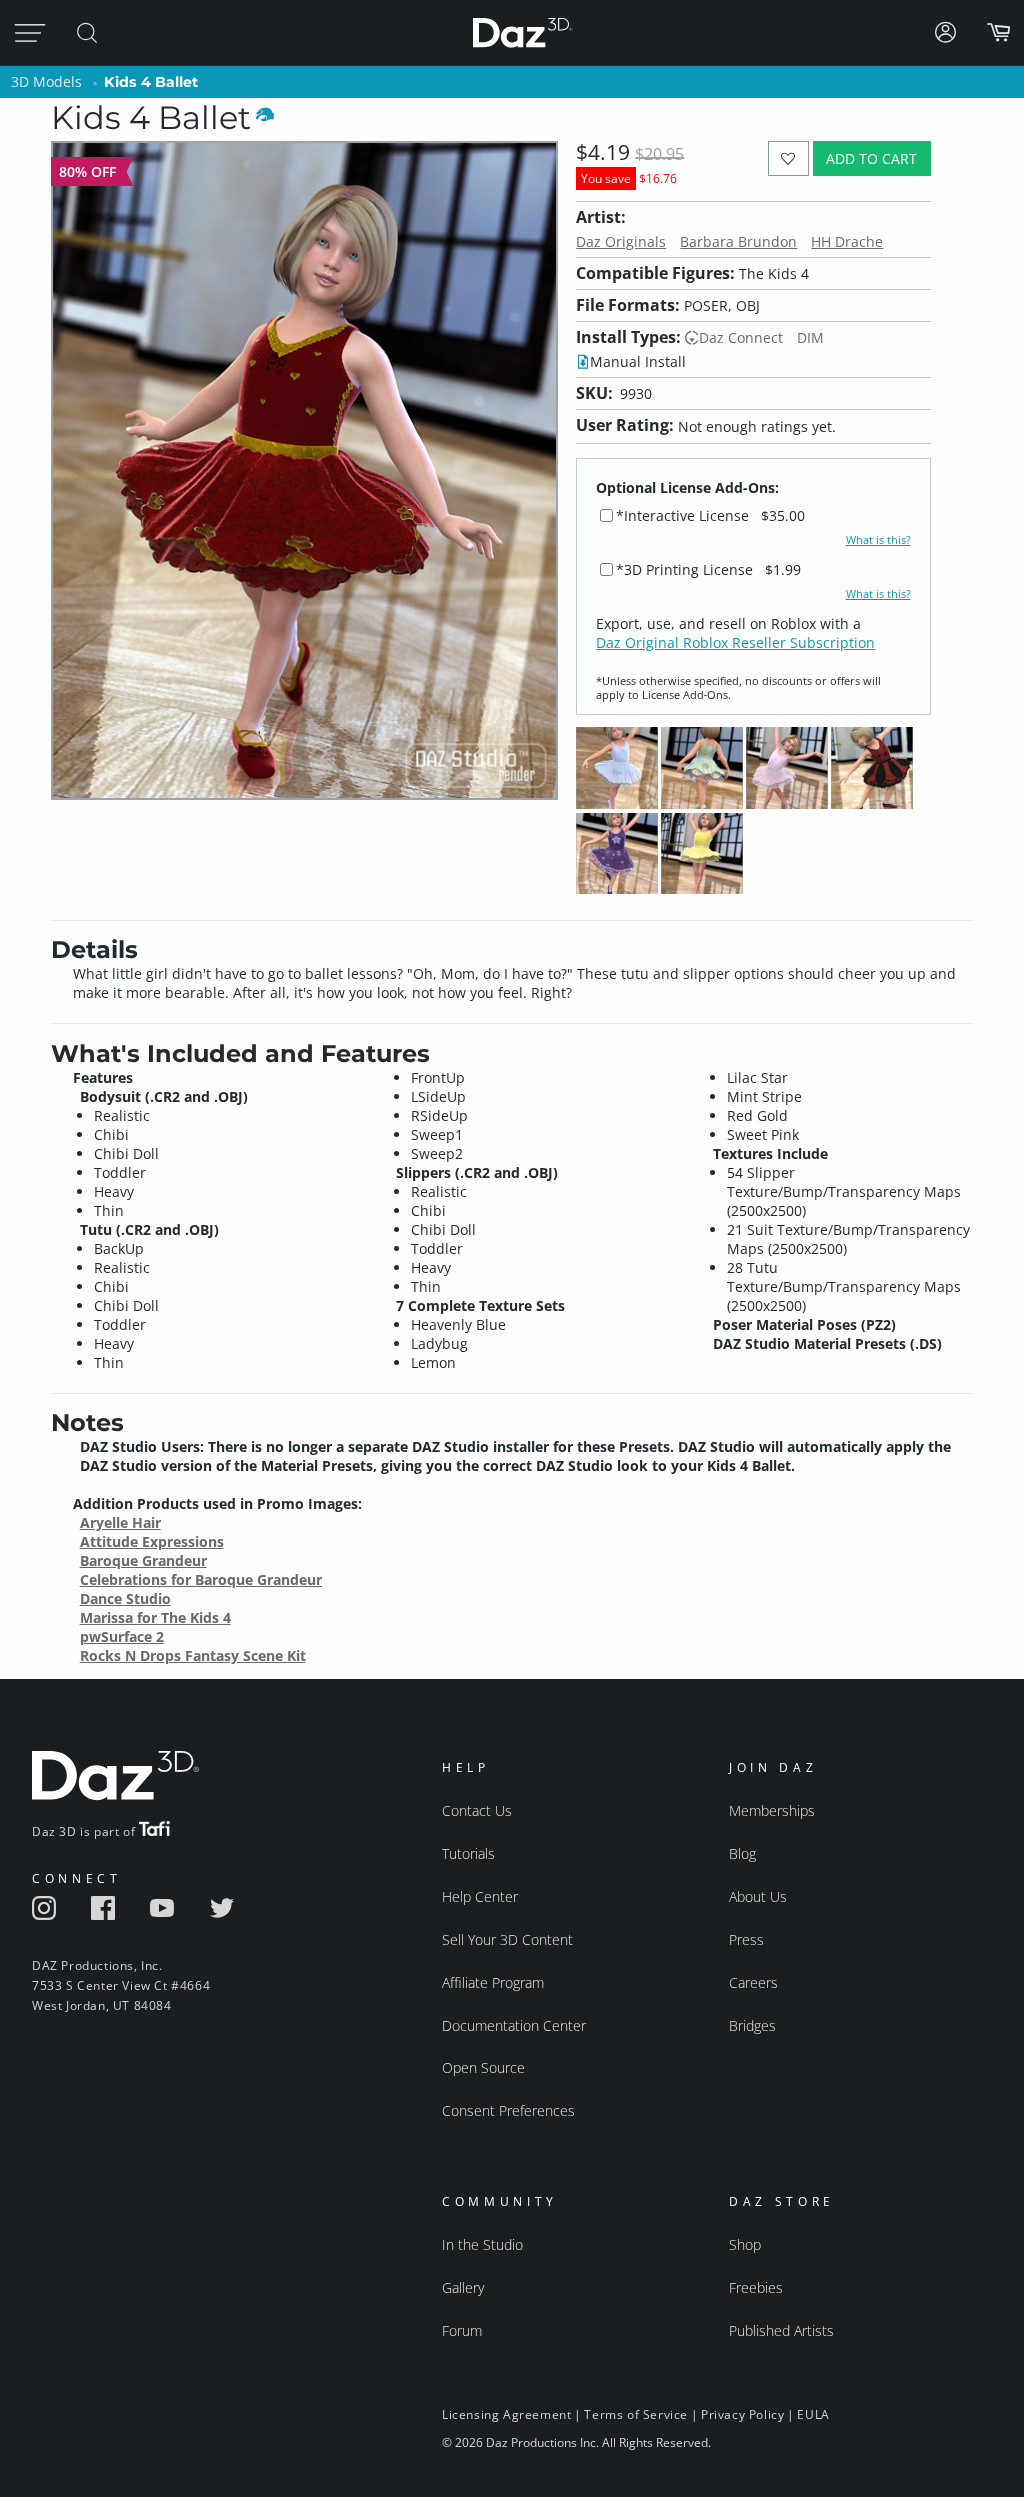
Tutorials (468, 1853)
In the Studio (482, 2244)
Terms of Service (636, 2414)
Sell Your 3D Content (507, 1939)
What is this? (878, 540)
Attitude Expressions (152, 1541)
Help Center (480, 1896)
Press (746, 1939)
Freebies (756, 2287)
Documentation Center (514, 2025)
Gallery (463, 2287)
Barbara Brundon (738, 241)
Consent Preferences (508, 2110)
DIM (810, 337)
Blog (742, 1853)
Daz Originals (621, 241)
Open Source (483, 2067)
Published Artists (781, 2330)
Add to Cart (871, 158)
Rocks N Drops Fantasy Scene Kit (193, 1655)
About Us (758, 1896)
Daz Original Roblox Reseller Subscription (735, 642)
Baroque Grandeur (143, 1560)
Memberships (772, 1810)
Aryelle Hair (120, 1522)
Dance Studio (125, 1598)
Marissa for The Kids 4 (155, 1617)
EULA (813, 2414)
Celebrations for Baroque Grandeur (201, 1579)
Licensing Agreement (506, 2414)
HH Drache (847, 241)
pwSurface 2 (122, 1636)
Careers (753, 1982)
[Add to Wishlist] (788, 158)
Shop (745, 2244)
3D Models (46, 81)
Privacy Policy (742, 2414)
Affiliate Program (493, 1982)
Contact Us (477, 1810)
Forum (462, 2330)
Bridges (752, 2025)
